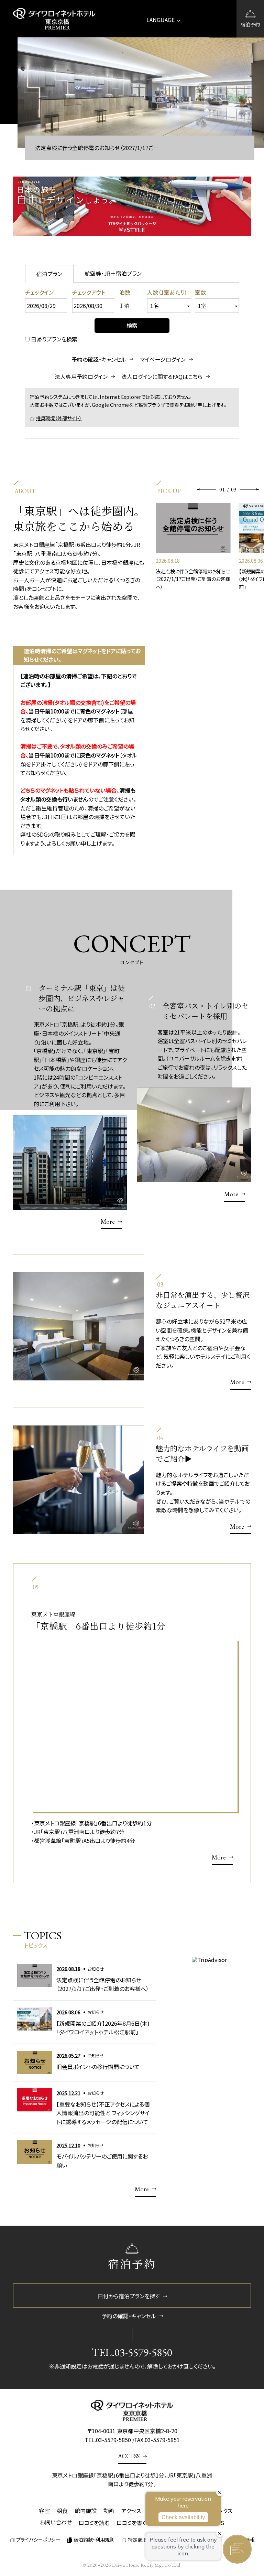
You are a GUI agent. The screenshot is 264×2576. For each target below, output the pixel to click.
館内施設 (86, 2511)
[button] (207, 489)
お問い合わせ (56, 2522)
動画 (109, 2511)
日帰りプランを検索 (54, 339)
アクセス (131, 2511)
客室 (44, 2511)
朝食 (62, 2511)
